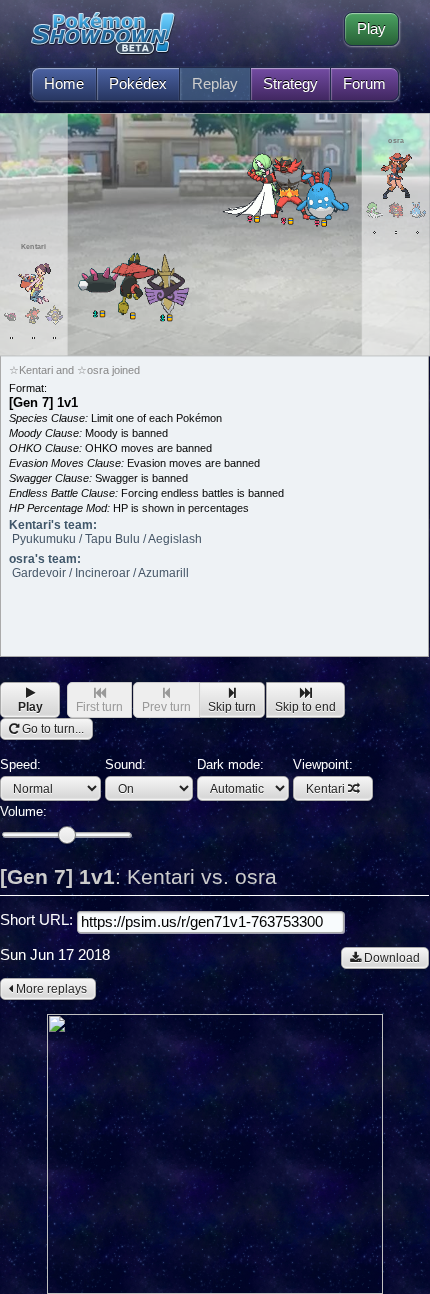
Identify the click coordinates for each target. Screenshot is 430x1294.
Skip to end (305, 707)
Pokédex (138, 84)
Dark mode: (230, 764)
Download (390, 958)
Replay (215, 84)
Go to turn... (51, 729)
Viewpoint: (323, 776)
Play (371, 29)
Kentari (325, 789)
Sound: (125, 764)
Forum (364, 84)
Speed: (20, 764)
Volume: (23, 811)
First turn (99, 707)
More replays (50, 989)
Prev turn (166, 707)
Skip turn (232, 707)
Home (64, 84)
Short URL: (38, 920)
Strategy (290, 84)
